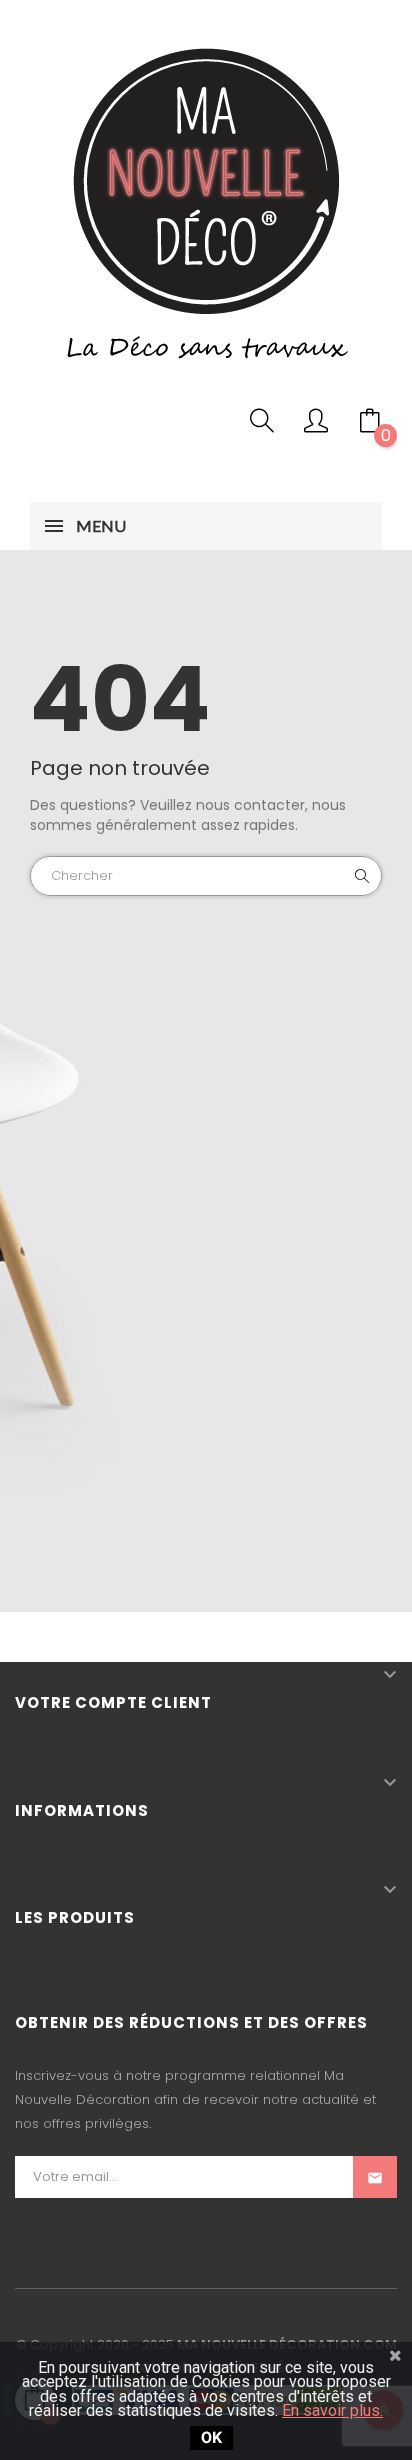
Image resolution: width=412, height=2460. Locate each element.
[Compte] (316, 425)
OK (211, 2437)
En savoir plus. (332, 2410)
